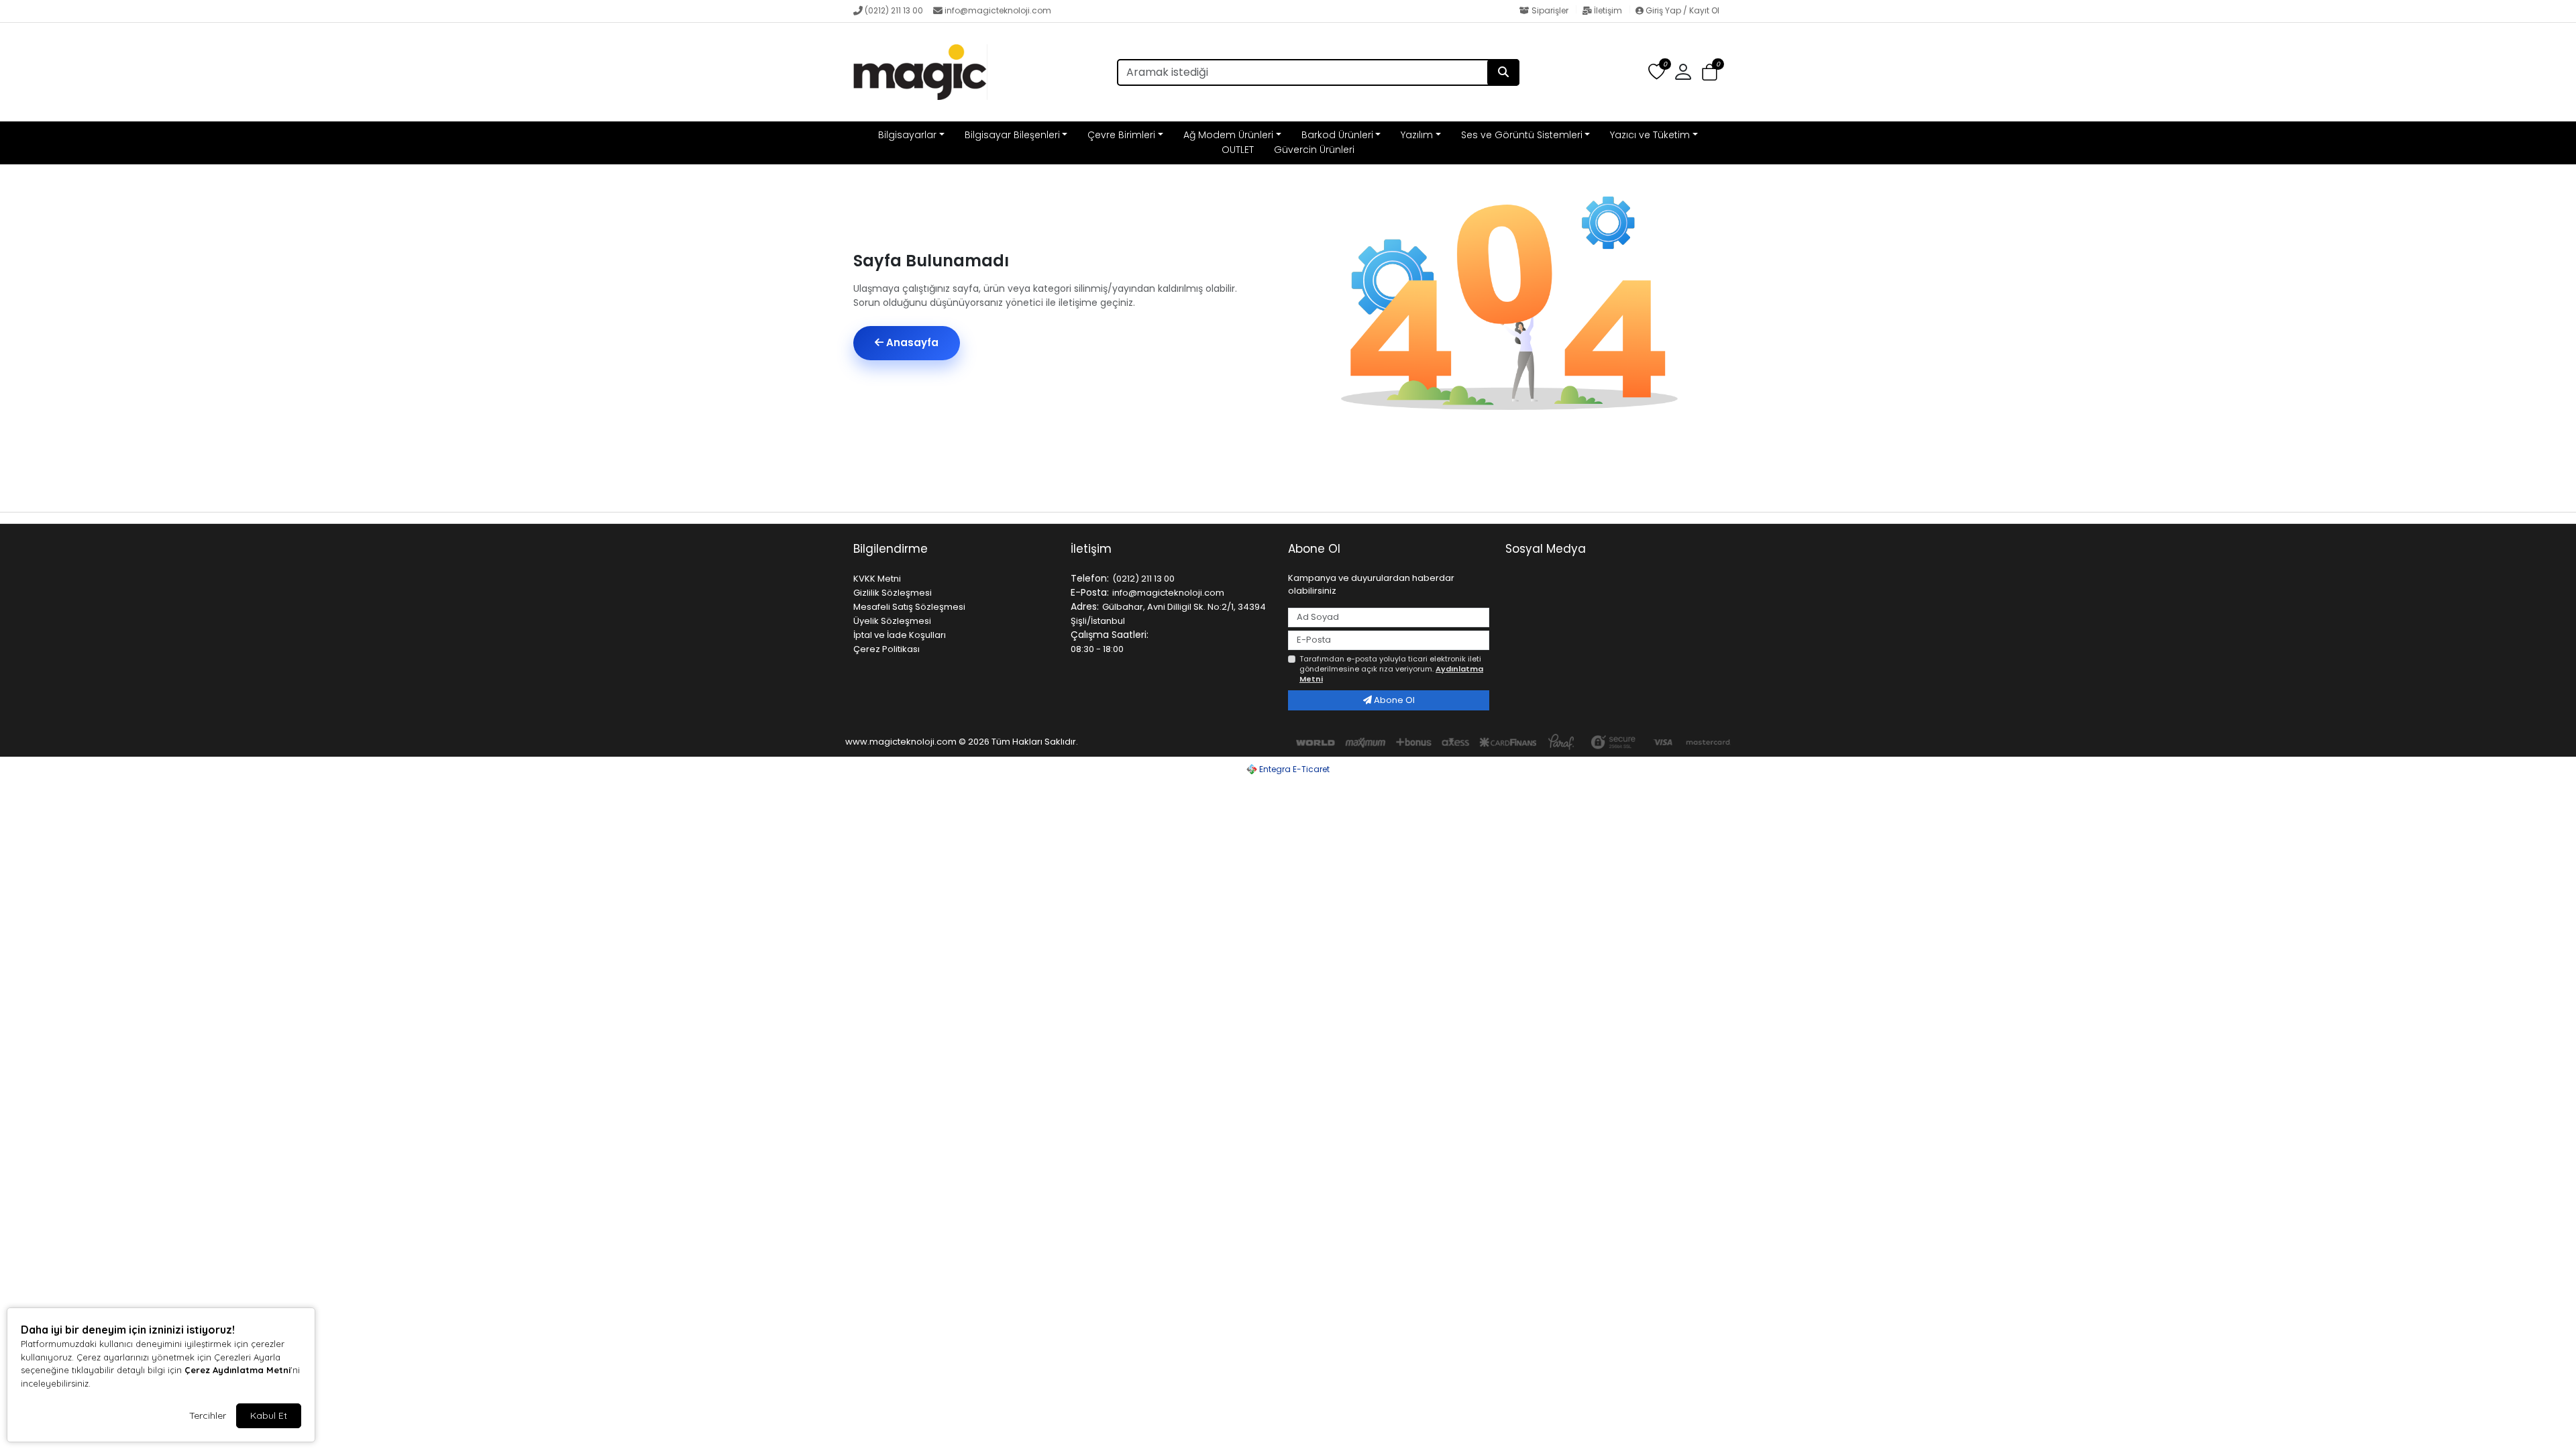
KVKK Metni (877, 579)
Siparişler (1550, 10)
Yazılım (1417, 135)
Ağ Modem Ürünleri (1228, 135)
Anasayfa (911, 342)
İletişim (1608, 10)
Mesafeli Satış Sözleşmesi (909, 607)
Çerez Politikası (887, 649)
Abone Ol (1393, 700)
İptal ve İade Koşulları (900, 635)
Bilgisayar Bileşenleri (1012, 135)
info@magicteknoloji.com (998, 10)
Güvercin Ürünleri (1314, 150)
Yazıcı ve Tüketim (1650, 135)
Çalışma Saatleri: (1110, 635)
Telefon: (1090, 578)
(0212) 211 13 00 (894, 10)
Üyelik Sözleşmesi (892, 621)
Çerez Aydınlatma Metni (237, 1370)
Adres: (1085, 606)
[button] (1710, 73)
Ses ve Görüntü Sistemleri (1522, 135)
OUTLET (1238, 150)
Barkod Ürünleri (1337, 135)
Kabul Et (269, 1415)
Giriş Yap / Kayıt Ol (1681, 10)
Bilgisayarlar (907, 135)
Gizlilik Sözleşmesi (893, 593)
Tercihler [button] (208, 1415)
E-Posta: (1090, 592)
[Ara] (1503, 72)
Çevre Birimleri (1121, 135)
